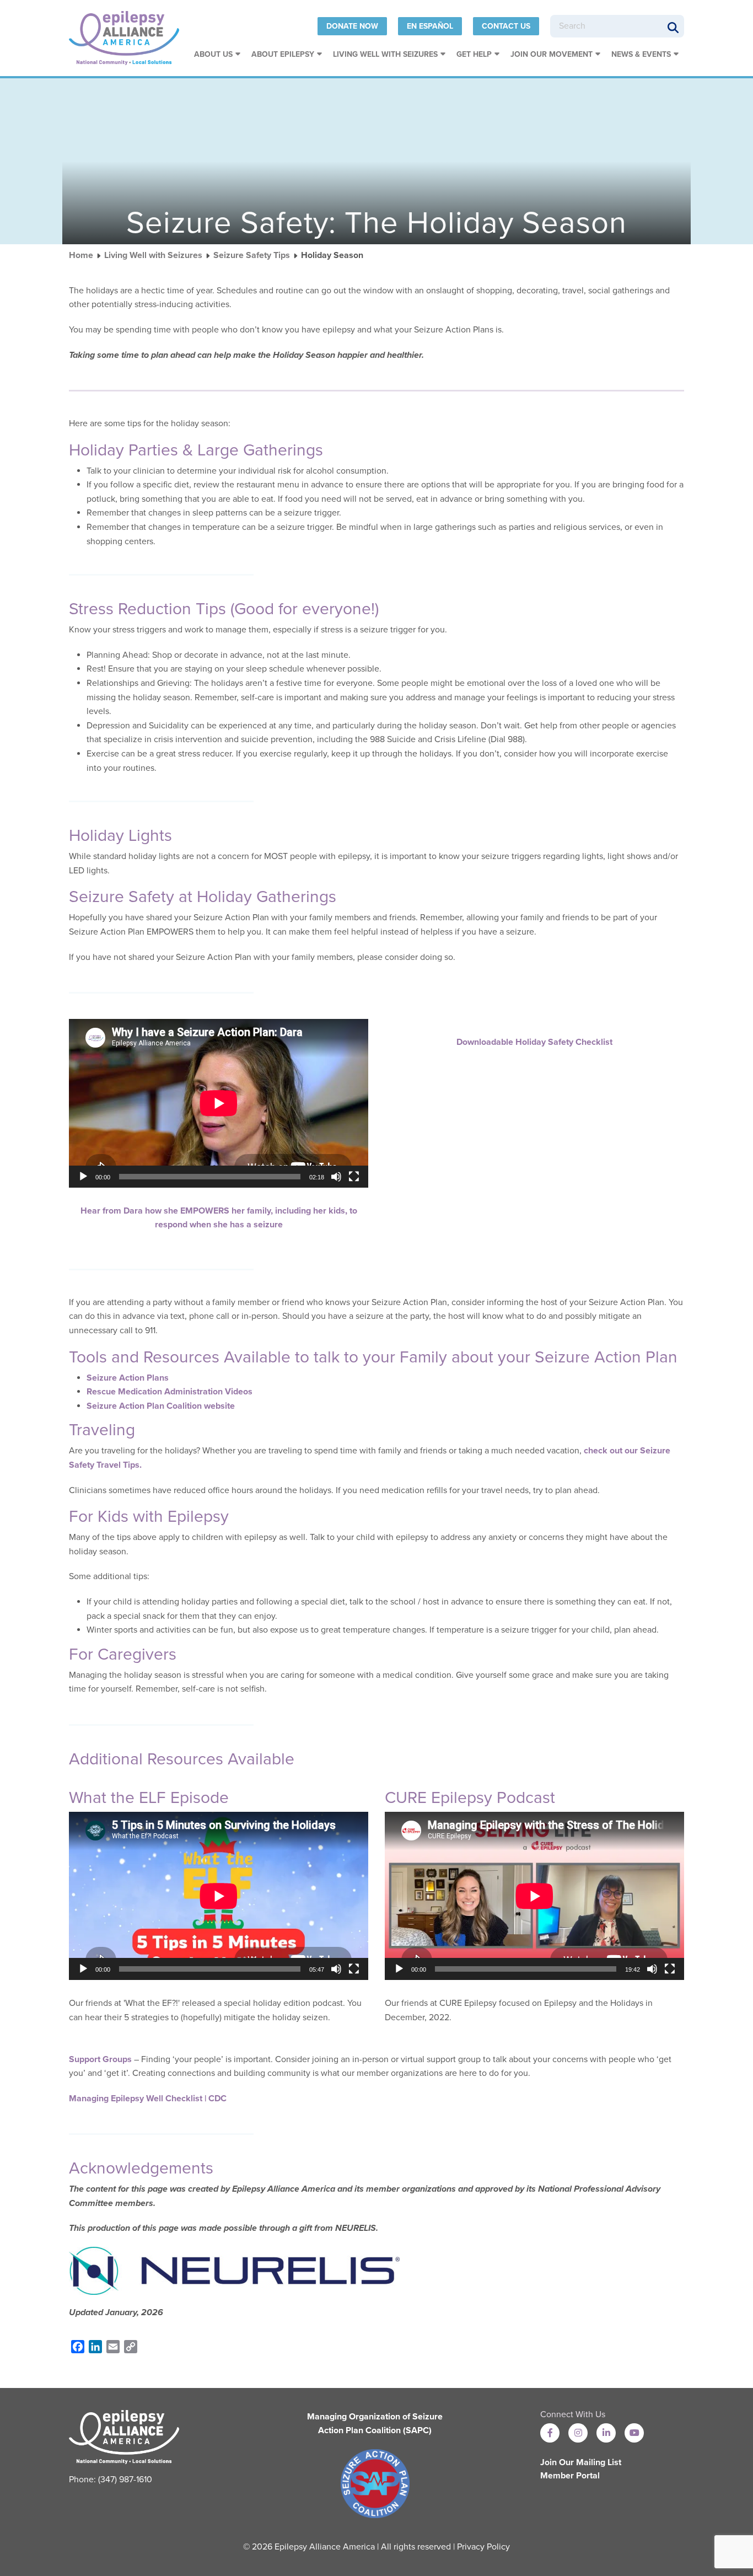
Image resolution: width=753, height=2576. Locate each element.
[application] (219, 1103)
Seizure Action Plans (128, 1378)
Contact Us (506, 26)
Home (81, 255)
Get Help (474, 54)
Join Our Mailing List (581, 2462)
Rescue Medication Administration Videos (170, 1392)
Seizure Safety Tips (252, 255)
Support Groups (100, 2059)
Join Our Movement (552, 54)
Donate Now (352, 26)
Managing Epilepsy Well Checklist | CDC (148, 2099)
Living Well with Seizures (385, 54)
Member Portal (570, 2476)
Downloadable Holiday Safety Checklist (534, 1042)
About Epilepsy (283, 54)
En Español (430, 26)
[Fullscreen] (354, 1177)
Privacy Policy (483, 2547)
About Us (213, 54)
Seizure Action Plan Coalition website (161, 1406)
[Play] (83, 1177)
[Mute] (336, 1177)
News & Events (641, 54)
